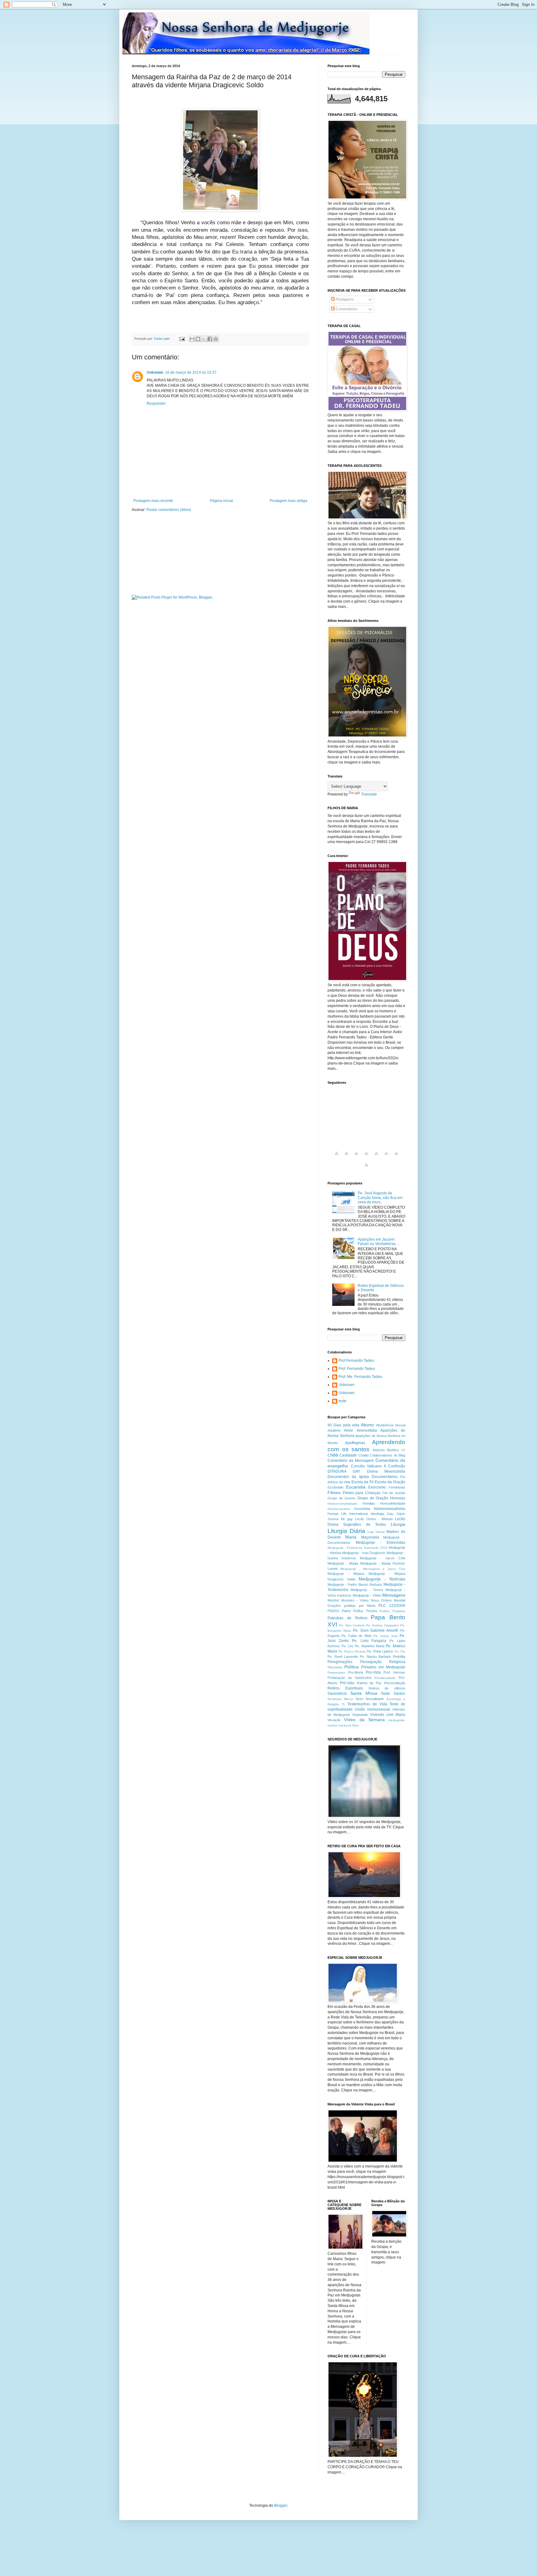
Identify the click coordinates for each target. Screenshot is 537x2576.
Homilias (369, 1503)
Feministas (397, 1487)
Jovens (333, 1519)
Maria (351, 1537)
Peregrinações (340, 1662)
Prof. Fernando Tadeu (357, 1369)
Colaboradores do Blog (388, 1455)
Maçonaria (370, 1537)
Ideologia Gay (382, 1514)
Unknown (155, 372)
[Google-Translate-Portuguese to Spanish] (366, 1168)
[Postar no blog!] (198, 339)
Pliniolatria (335, 1667)
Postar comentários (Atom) (169, 510)
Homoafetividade (393, 1503)
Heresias (398, 1498)
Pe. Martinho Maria (369, 1646)
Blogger (281, 2505)
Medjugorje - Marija (343, 1563)
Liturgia (398, 1524)
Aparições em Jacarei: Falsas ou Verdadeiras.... (379, 1242)
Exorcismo (377, 1487)
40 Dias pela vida (343, 1425)
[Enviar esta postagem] (182, 339)
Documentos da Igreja (348, 1477)
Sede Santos (393, 1694)
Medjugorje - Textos (367, 1590)
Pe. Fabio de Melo (356, 1636)
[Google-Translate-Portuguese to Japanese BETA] (376, 1157)
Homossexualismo (390, 1509)
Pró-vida (347, 1683)
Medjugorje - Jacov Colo (383, 1558)
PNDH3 (333, 1611)
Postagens (344, 299)
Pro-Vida (373, 1672)
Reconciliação (395, 1683)
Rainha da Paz (369, 1683)
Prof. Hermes (395, 1672)
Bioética (393, 1450)
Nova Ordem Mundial (388, 1600)
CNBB (333, 1455)
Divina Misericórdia (386, 1471)
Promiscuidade (385, 1678)
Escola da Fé (363, 1482)
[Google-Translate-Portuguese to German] (356, 1157)
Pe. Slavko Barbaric (376, 1657)
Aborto (367, 1425)
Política (351, 1667)
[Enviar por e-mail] (192, 339)
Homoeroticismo (339, 1509)
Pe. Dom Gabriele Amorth (376, 1630)
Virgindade (360, 1715)
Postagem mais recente (153, 501)
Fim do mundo (394, 1493)
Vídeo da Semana (364, 1720)
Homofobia (362, 1509)
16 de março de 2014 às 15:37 (191, 372)
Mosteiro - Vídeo (355, 1600)
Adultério (334, 1430)
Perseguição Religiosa (383, 1662)
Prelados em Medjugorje (383, 1667)
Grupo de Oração (373, 1498)
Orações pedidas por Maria (351, 1606)
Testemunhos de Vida (367, 1704)
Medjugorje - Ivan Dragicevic (364, 1553)
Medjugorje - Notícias (382, 1579)
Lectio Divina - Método (374, 1519)
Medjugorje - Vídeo (367, 1595)
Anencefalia (367, 1430)
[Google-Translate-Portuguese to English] (386, 1157)
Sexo (359, 1699)
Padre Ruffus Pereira (359, 1611)
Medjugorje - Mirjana (346, 1574)
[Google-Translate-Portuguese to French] (347, 1157)
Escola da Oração (390, 1482)
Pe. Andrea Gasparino (383, 1625)
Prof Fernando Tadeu (356, 1361)
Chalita (363, 1455)
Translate (369, 794)
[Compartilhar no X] (204, 339)
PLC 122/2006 (392, 1606)
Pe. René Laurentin (343, 1657)
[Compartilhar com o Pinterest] (216, 339)
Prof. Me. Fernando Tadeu (360, 1377)
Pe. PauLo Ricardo (352, 1651)
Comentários (346, 309)
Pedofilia (399, 1657)
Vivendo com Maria (388, 1715)
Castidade (348, 1455)
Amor (349, 1430)
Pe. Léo (348, 1646)
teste (342, 1401)
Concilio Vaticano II (368, 1466)
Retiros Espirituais (345, 1688)
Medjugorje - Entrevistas (381, 1543)
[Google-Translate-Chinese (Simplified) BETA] (337, 1157)
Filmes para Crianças (362, 1493)
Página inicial (222, 501)
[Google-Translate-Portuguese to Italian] (366, 1157)
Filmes (334, 1493)
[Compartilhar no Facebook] (210, 339)
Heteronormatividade (342, 1504)
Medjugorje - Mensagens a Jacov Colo (373, 1569)
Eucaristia (356, 1487)
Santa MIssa (364, 1693)
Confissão (397, 1466)
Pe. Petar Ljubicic (380, 1651)
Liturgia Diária (346, 1531)
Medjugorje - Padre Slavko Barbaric (355, 1584)
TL (343, 1704)
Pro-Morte (356, 1672)
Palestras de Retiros (347, 1618)
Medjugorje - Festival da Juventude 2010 (358, 1548)
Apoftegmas (355, 1443)
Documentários (385, 1477)
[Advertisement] (204, 315)
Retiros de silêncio (387, 1688)
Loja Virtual (376, 1532)
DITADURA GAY (344, 1471)
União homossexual (372, 1709)
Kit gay (347, 1519)
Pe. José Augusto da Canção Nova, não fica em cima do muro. (380, 1198)
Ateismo (379, 1450)
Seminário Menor (340, 1699)
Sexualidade (375, 1699)
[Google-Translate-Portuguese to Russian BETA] (396, 1157)
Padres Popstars (392, 1611)
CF (403, 1450)
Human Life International (348, 1514)
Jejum (401, 1514)
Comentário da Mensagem (351, 1461)
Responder (156, 403)
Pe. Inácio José (386, 1636)
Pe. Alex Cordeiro (352, 1625)
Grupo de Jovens (342, 1498)
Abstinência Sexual (391, 1425)
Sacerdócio (337, 1694)
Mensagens (394, 1595)
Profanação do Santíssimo (350, 1678)
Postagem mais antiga (289, 501)
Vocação (334, 1720)
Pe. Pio (400, 1651)
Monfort (333, 1600)
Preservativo (336, 1673)
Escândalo (335, 1487)
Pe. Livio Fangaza (369, 1641)
